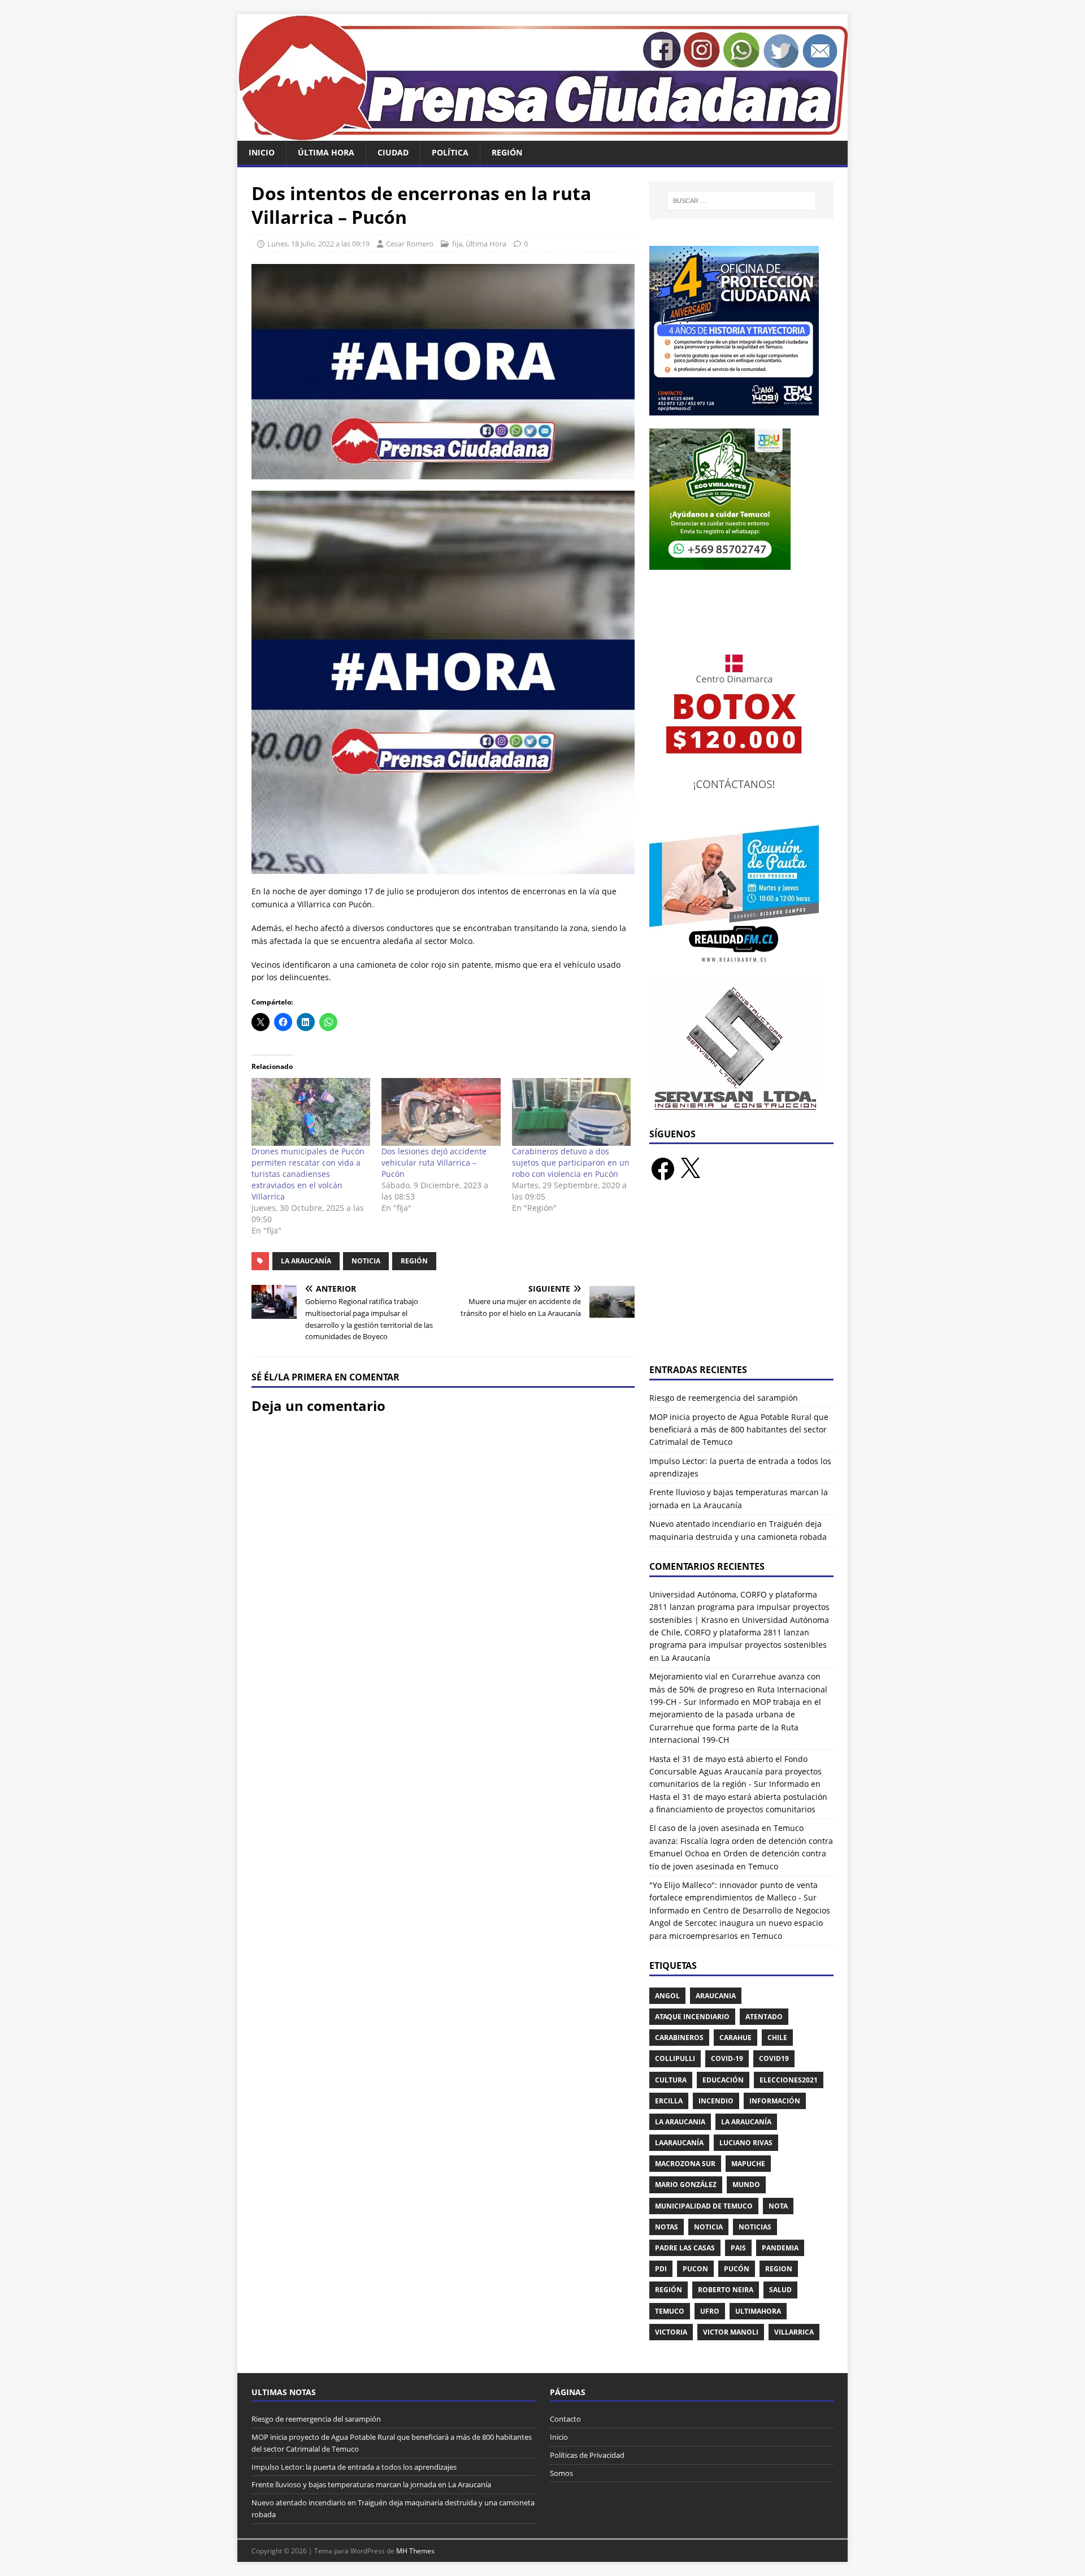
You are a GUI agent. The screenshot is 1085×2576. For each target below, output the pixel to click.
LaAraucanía (679, 2143)
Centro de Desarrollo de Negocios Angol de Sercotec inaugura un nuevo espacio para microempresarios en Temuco (740, 1923)
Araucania (716, 1996)
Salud (780, 2290)
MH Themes (415, 2551)
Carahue (735, 2038)
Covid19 (774, 2058)
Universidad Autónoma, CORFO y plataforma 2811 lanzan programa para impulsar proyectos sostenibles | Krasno (739, 1607)
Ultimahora (758, 2311)
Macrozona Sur (685, 2164)
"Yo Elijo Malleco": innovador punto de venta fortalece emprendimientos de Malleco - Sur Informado (734, 1898)
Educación (723, 2080)
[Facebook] (663, 1169)
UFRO (710, 2311)
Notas (667, 2227)
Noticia (366, 1261)
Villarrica (794, 2332)
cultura (671, 2080)
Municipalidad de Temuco (704, 2206)
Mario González (686, 2185)
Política (450, 152)
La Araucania (680, 2122)
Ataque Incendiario (692, 2017)
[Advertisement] (741, 1279)
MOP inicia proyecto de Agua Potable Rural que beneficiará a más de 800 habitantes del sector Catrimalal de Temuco (739, 1430)
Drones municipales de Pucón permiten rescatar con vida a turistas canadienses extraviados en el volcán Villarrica (308, 1174)
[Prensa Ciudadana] (542, 134)
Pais (738, 2248)
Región (507, 152)
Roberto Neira (726, 2290)
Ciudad (393, 152)
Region (779, 2269)
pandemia (780, 2248)
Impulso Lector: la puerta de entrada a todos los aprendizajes (354, 2467)
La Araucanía (306, 1261)
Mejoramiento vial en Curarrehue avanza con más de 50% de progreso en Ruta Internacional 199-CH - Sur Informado (738, 1689)
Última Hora (326, 152)
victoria (671, 2332)
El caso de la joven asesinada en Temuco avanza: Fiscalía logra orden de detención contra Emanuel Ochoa (741, 1841)
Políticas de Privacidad (587, 2455)
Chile (777, 2038)
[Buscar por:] (741, 201)
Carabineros (679, 2038)
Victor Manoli (731, 2332)
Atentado (764, 2017)
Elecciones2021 (789, 2080)
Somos (561, 2473)
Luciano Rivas (746, 2143)
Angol (667, 1996)
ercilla (669, 2101)
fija (457, 244)
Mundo (746, 2185)
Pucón (737, 2269)
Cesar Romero (410, 244)
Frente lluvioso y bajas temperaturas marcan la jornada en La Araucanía (371, 2484)
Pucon (695, 2269)
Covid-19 (727, 2058)
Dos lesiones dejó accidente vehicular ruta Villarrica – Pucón (434, 1163)
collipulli (675, 2058)
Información (775, 2101)
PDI (661, 2269)
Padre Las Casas (685, 2248)
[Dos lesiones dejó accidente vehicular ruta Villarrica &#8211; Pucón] (441, 1112)
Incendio (716, 2101)
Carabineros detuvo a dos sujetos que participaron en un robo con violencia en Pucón (571, 1163)
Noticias (755, 2227)
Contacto (565, 2419)
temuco (670, 2311)
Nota (778, 2206)
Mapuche (748, 2164)
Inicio (262, 152)
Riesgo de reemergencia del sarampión (724, 1398)
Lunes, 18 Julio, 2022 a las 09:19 (318, 244)
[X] (690, 1169)
